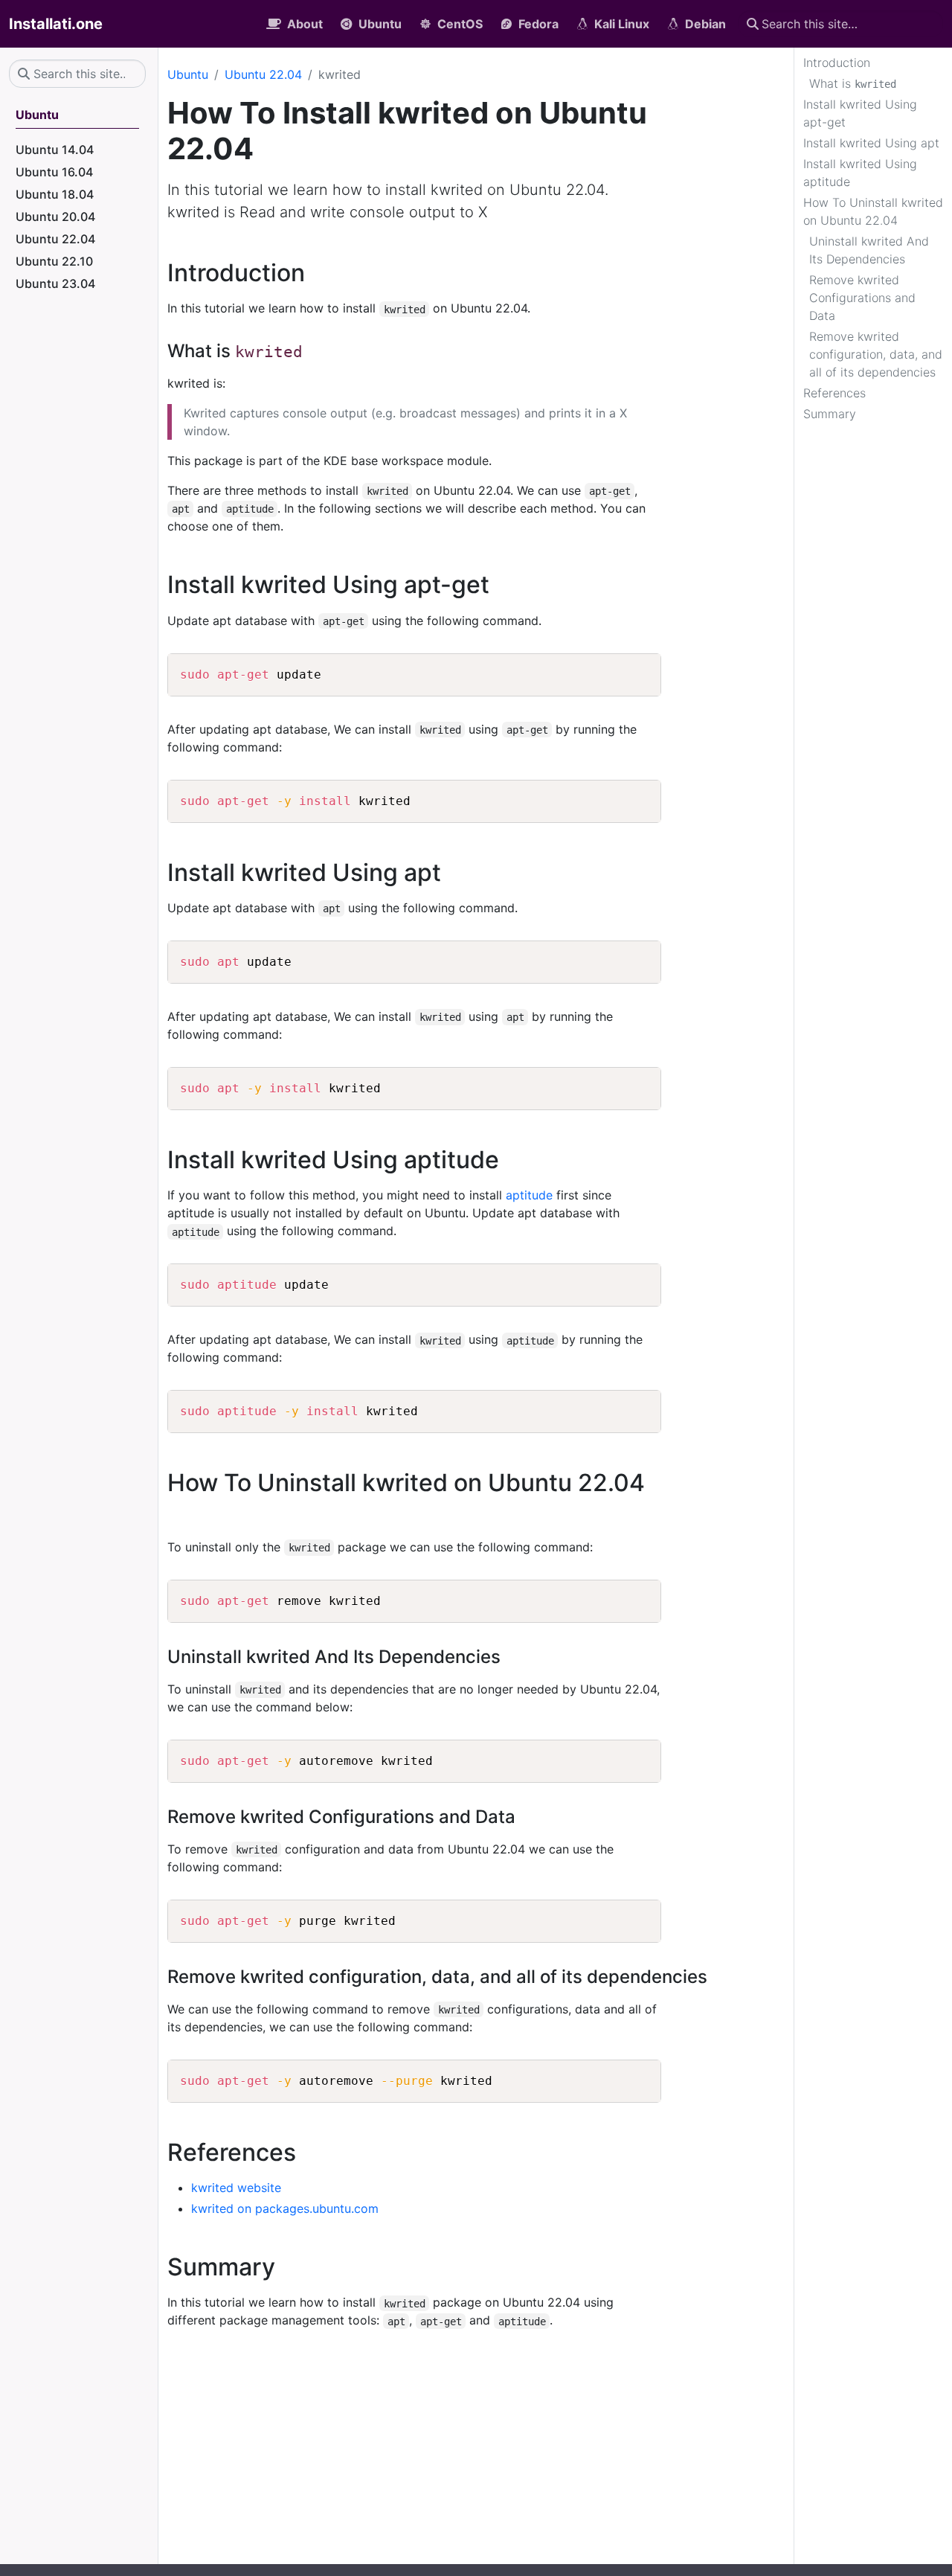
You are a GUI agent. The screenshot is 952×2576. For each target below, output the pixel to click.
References (834, 393)
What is (853, 83)
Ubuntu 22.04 (263, 74)
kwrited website (236, 2188)
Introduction (837, 63)
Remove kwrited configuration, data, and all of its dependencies (876, 354)
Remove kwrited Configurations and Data (862, 298)
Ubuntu (188, 74)
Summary (830, 414)
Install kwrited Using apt (871, 143)
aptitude (529, 1195)
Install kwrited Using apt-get (860, 113)
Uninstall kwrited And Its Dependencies (869, 250)
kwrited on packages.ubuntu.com (285, 2208)
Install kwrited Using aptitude (860, 173)
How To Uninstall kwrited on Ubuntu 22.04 (873, 211)
